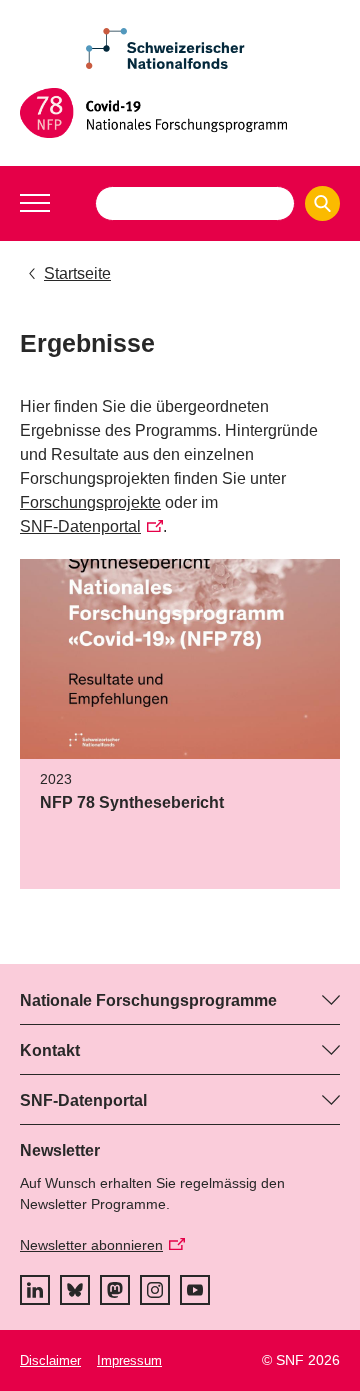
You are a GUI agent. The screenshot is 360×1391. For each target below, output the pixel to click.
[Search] (322, 203)
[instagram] (155, 1290)
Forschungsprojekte (90, 502)
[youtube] (195, 1290)
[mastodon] (115, 1290)
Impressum (129, 1360)
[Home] (180, 113)
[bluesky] (75, 1290)
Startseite (77, 273)
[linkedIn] (35, 1290)
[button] (35, 203)
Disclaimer (50, 1360)
